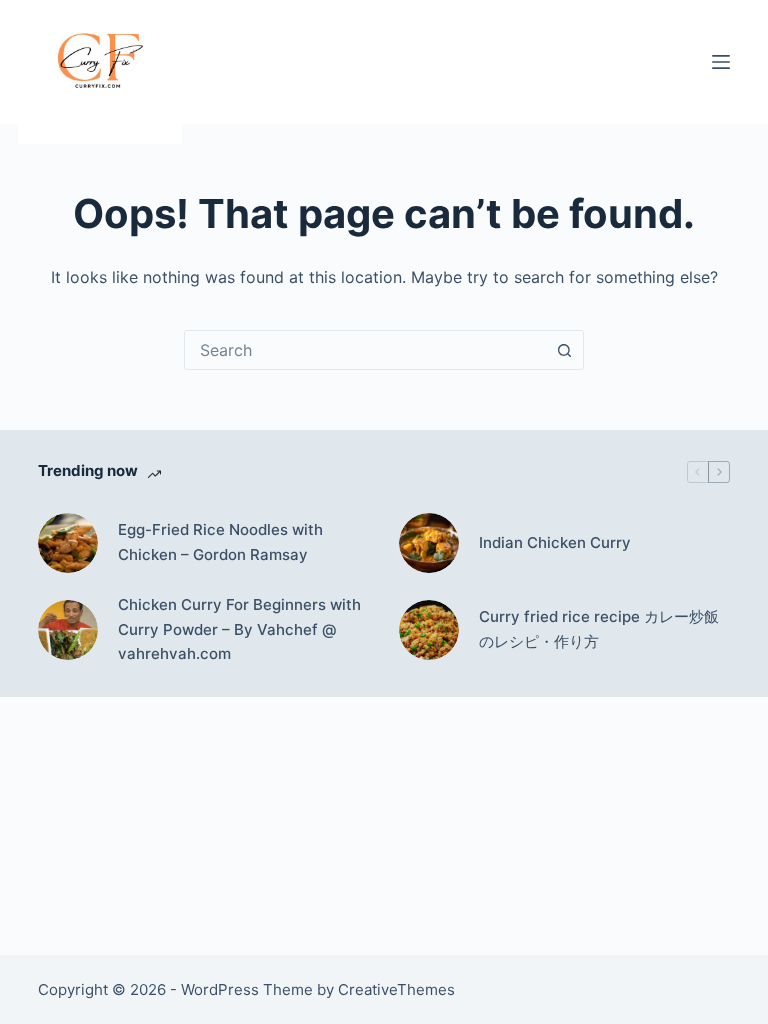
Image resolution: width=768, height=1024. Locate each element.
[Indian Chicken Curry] (429, 543)
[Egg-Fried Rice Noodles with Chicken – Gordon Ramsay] (68, 543)
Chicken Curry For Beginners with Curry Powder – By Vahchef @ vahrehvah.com (239, 629)
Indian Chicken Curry (555, 542)
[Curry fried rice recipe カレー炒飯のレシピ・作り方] (429, 630)
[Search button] (564, 350)
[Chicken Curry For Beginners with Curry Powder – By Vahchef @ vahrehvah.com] (68, 630)
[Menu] (721, 62)
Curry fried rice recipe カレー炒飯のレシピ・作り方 (599, 629)
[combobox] (365, 350)
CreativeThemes (396, 989)
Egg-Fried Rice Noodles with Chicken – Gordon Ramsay (220, 542)
